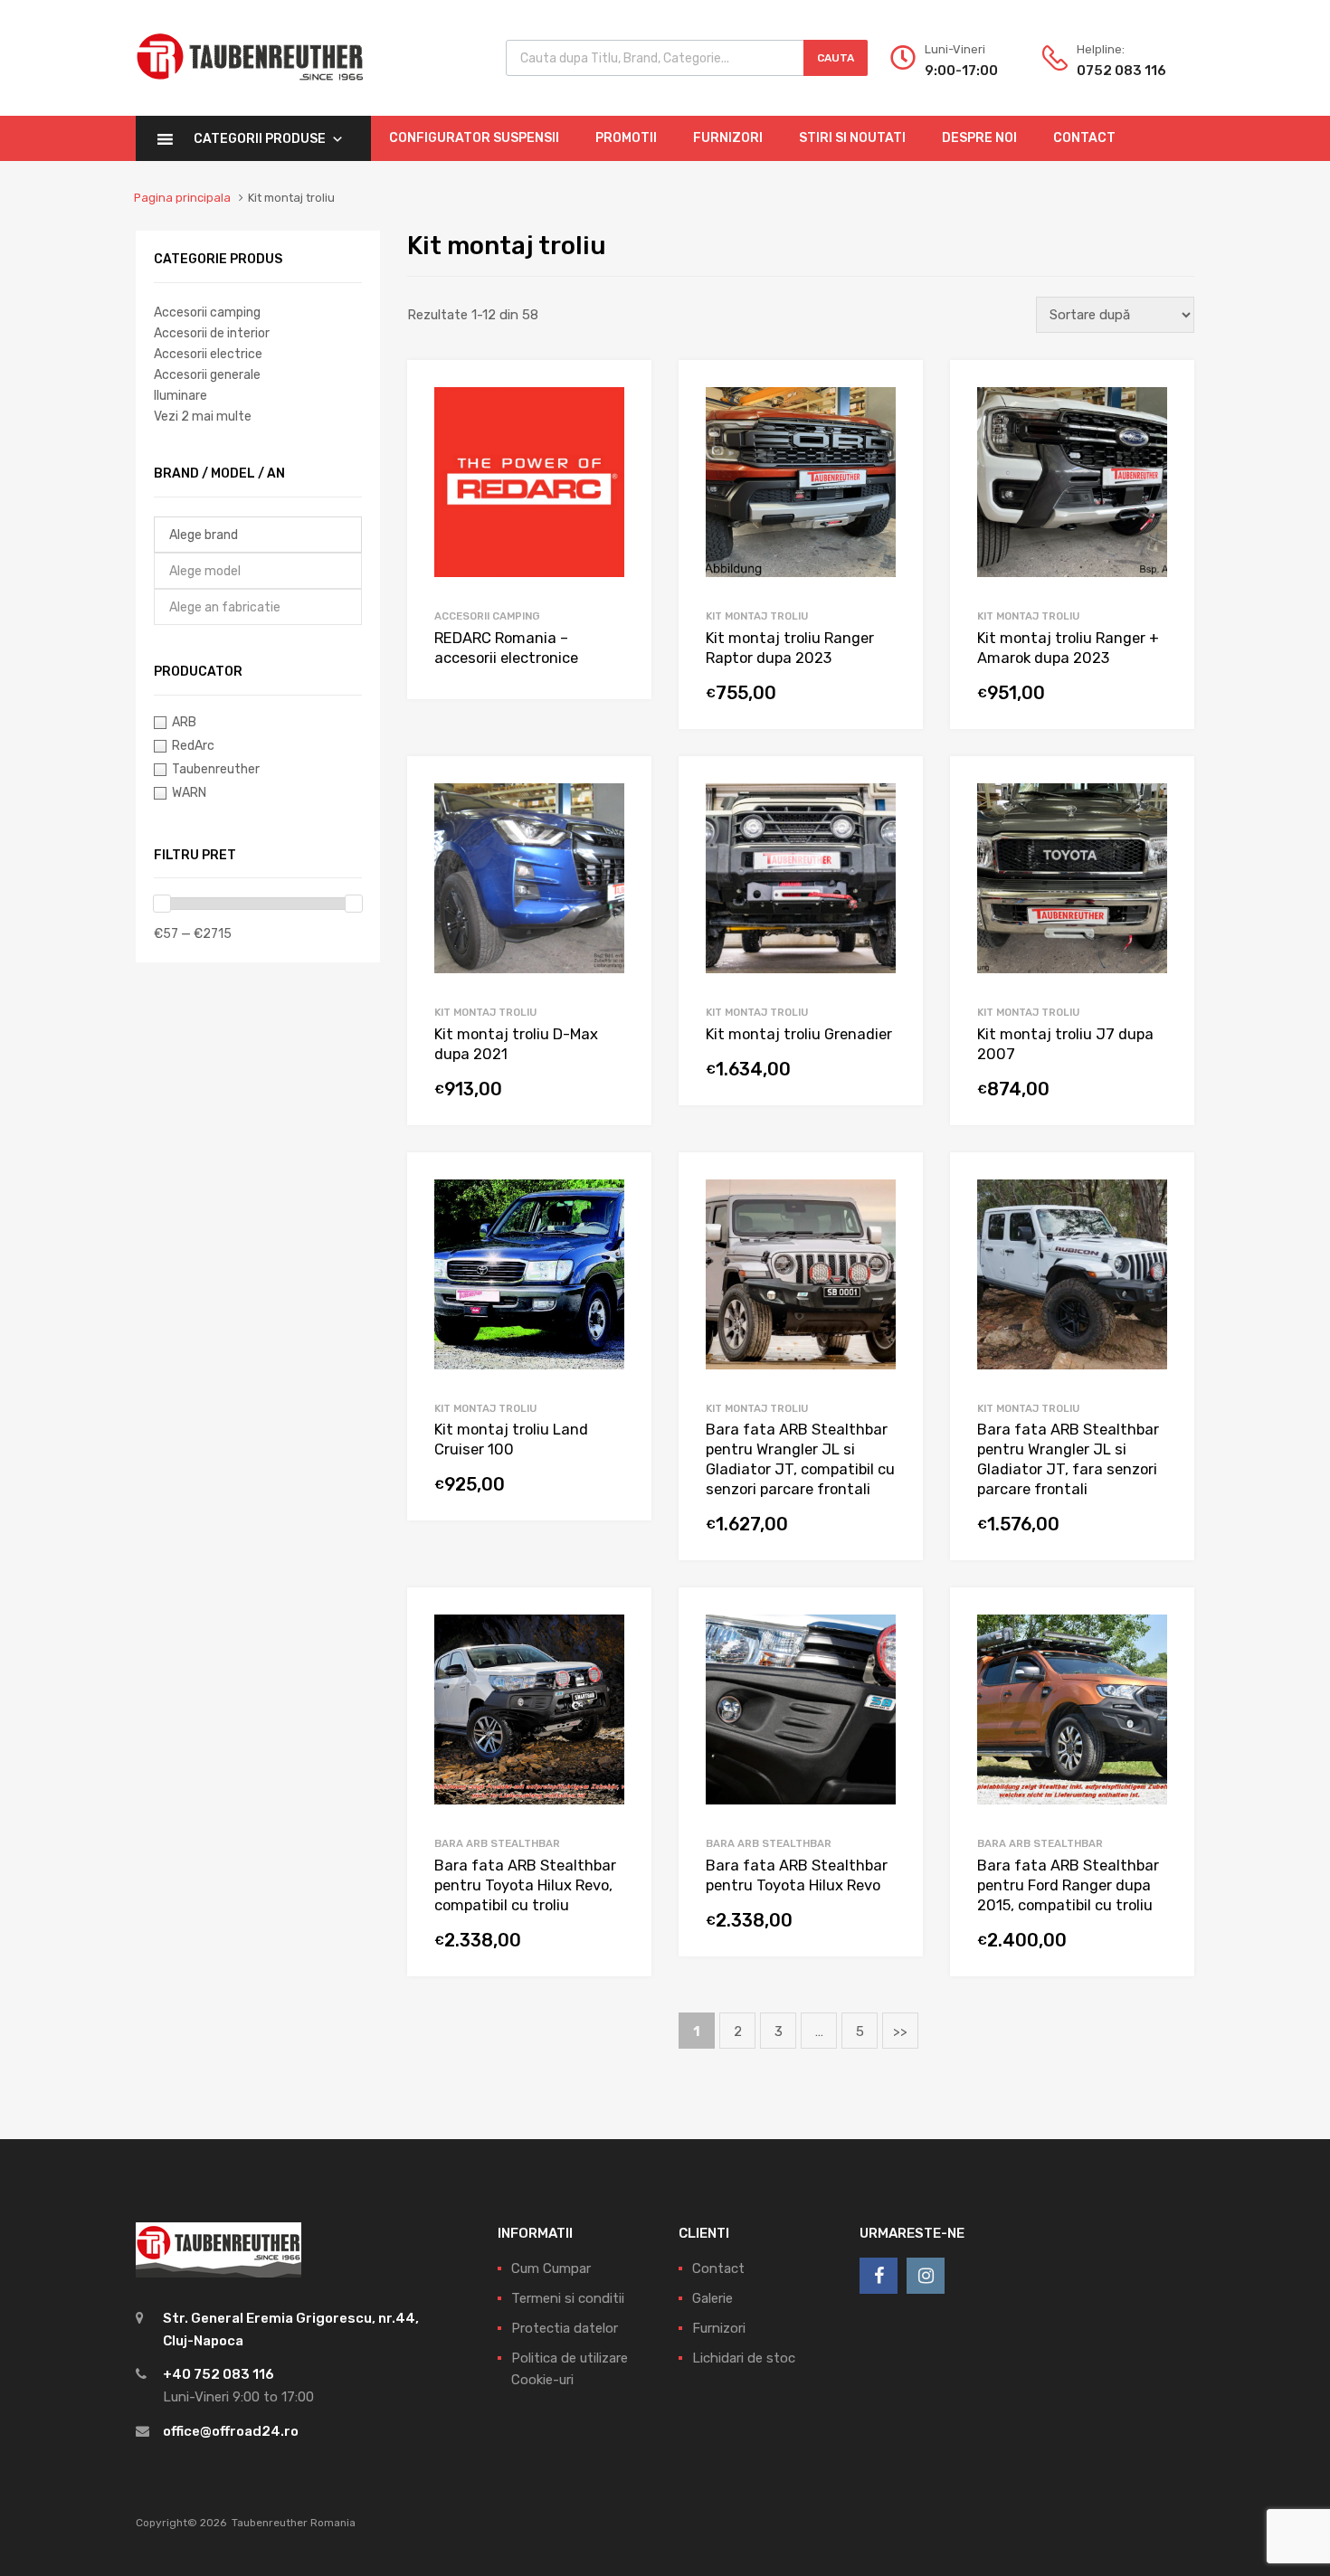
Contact (1084, 138)
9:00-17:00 (961, 71)
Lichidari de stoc (744, 2358)
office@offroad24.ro (231, 2431)
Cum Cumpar (551, 2268)
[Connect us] (879, 2276)
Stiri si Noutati (852, 138)
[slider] (162, 904)
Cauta (836, 58)
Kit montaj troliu (757, 616)
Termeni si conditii (568, 2298)
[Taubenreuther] (250, 90)
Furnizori (728, 138)
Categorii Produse (260, 139)
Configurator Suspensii (474, 138)
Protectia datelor (565, 2328)
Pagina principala (182, 198)
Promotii (626, 138)
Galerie (712, 2298)
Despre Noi (979, 138)
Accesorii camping (487, 616)
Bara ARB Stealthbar (497, 1843)
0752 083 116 (1121, 71)
